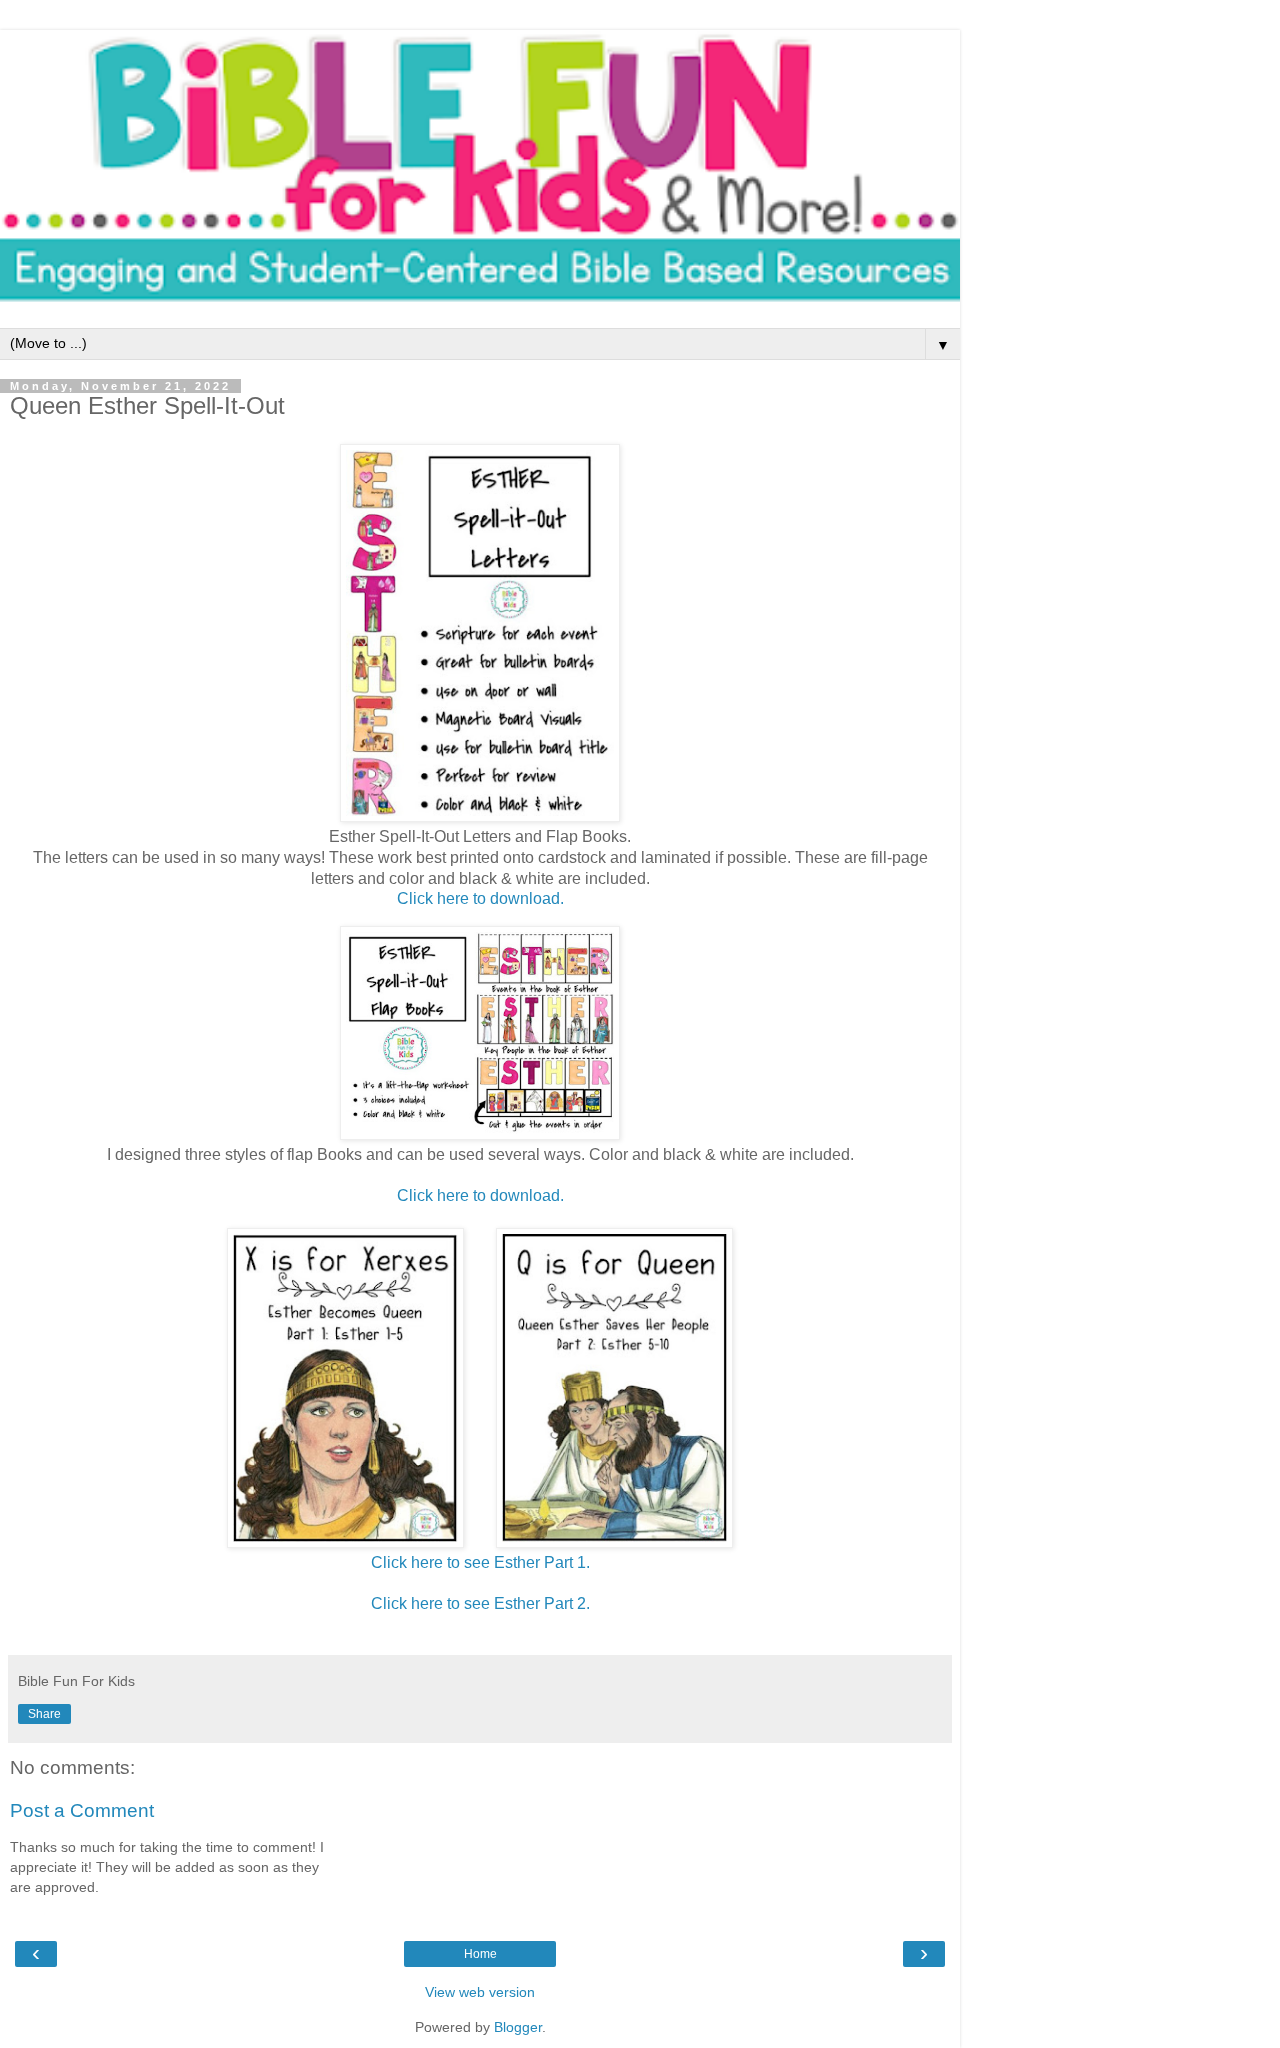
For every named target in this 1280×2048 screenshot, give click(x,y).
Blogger (518, 2027)
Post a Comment (82, 1810)
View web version (480, 1992)
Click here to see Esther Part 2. (480, 1603)
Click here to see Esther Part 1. (480, 1562)
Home (480, 1954)
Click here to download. (480, 898)
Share (44, 1714)
